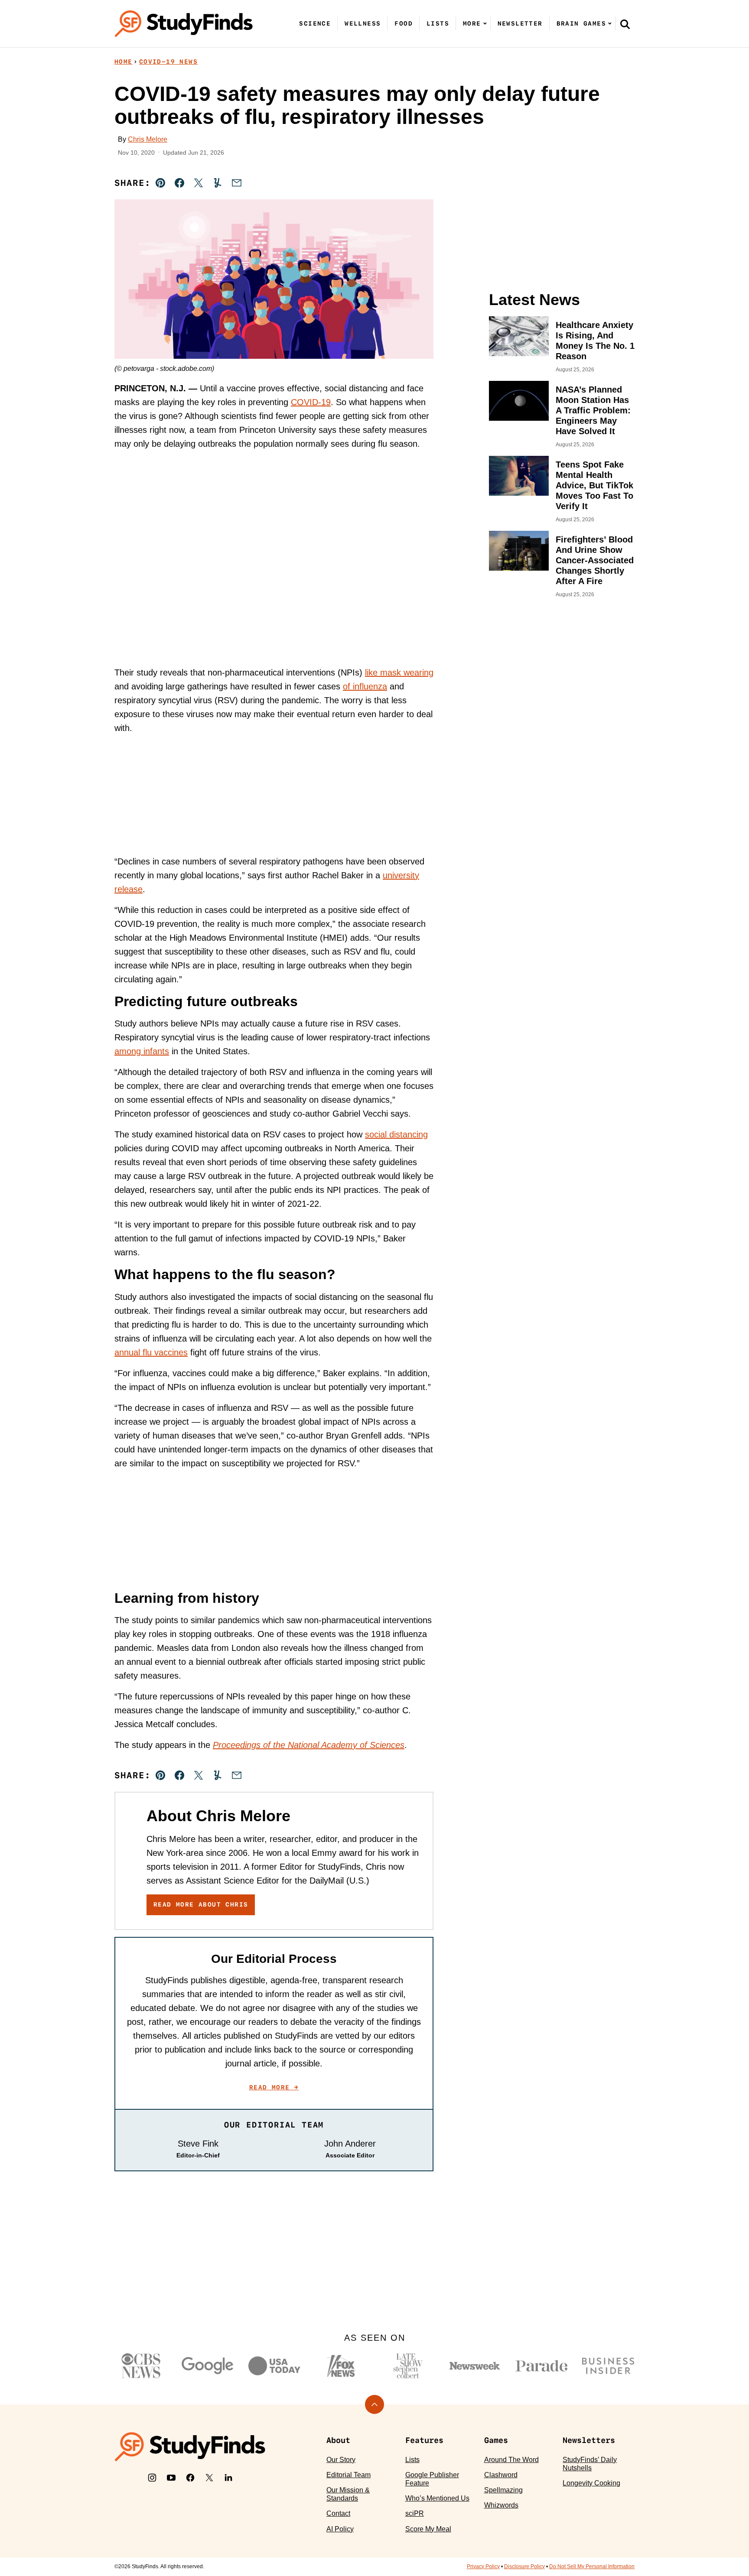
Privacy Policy (483, 2566)
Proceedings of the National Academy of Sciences (309, 1745)
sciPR (415, 2513)
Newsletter (520, 23)
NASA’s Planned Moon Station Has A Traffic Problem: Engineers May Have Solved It (593, 410)
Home (124, 62)
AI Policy (340, 2529)
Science (315, 23)
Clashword (501, 2475)
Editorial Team (348, 2475)
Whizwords (501, 2505)
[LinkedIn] (228, 2478)
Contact (338, 2513)
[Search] (625, 24)
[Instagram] (152, 2478)
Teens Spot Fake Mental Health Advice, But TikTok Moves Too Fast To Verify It (594, 485)
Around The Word (511, 2460)
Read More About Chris (201, 1904)
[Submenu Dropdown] (485, 23)
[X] (209, 2478)
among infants (142, 1051)
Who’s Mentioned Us (437, 2498)
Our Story (341, 2460)
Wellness (363, 23)
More (472, 23)
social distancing (396, 1134)
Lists (438, 23)
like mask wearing (399, 672)
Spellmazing (503, 2490)
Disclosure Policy (524, 2566)
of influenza (365, 686)
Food (404, 23)
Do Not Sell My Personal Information (592, 2566)
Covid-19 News (168, 62)
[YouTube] (171, 2478)
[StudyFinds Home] (184, 24)
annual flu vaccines (151, 1352)
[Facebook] (190, 2478)
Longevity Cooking (591, 2483)
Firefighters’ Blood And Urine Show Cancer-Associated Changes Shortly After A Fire (595, 560)
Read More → (274, 2087)
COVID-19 (311, 402)
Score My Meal (428, 2529)
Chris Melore (148, 139)
